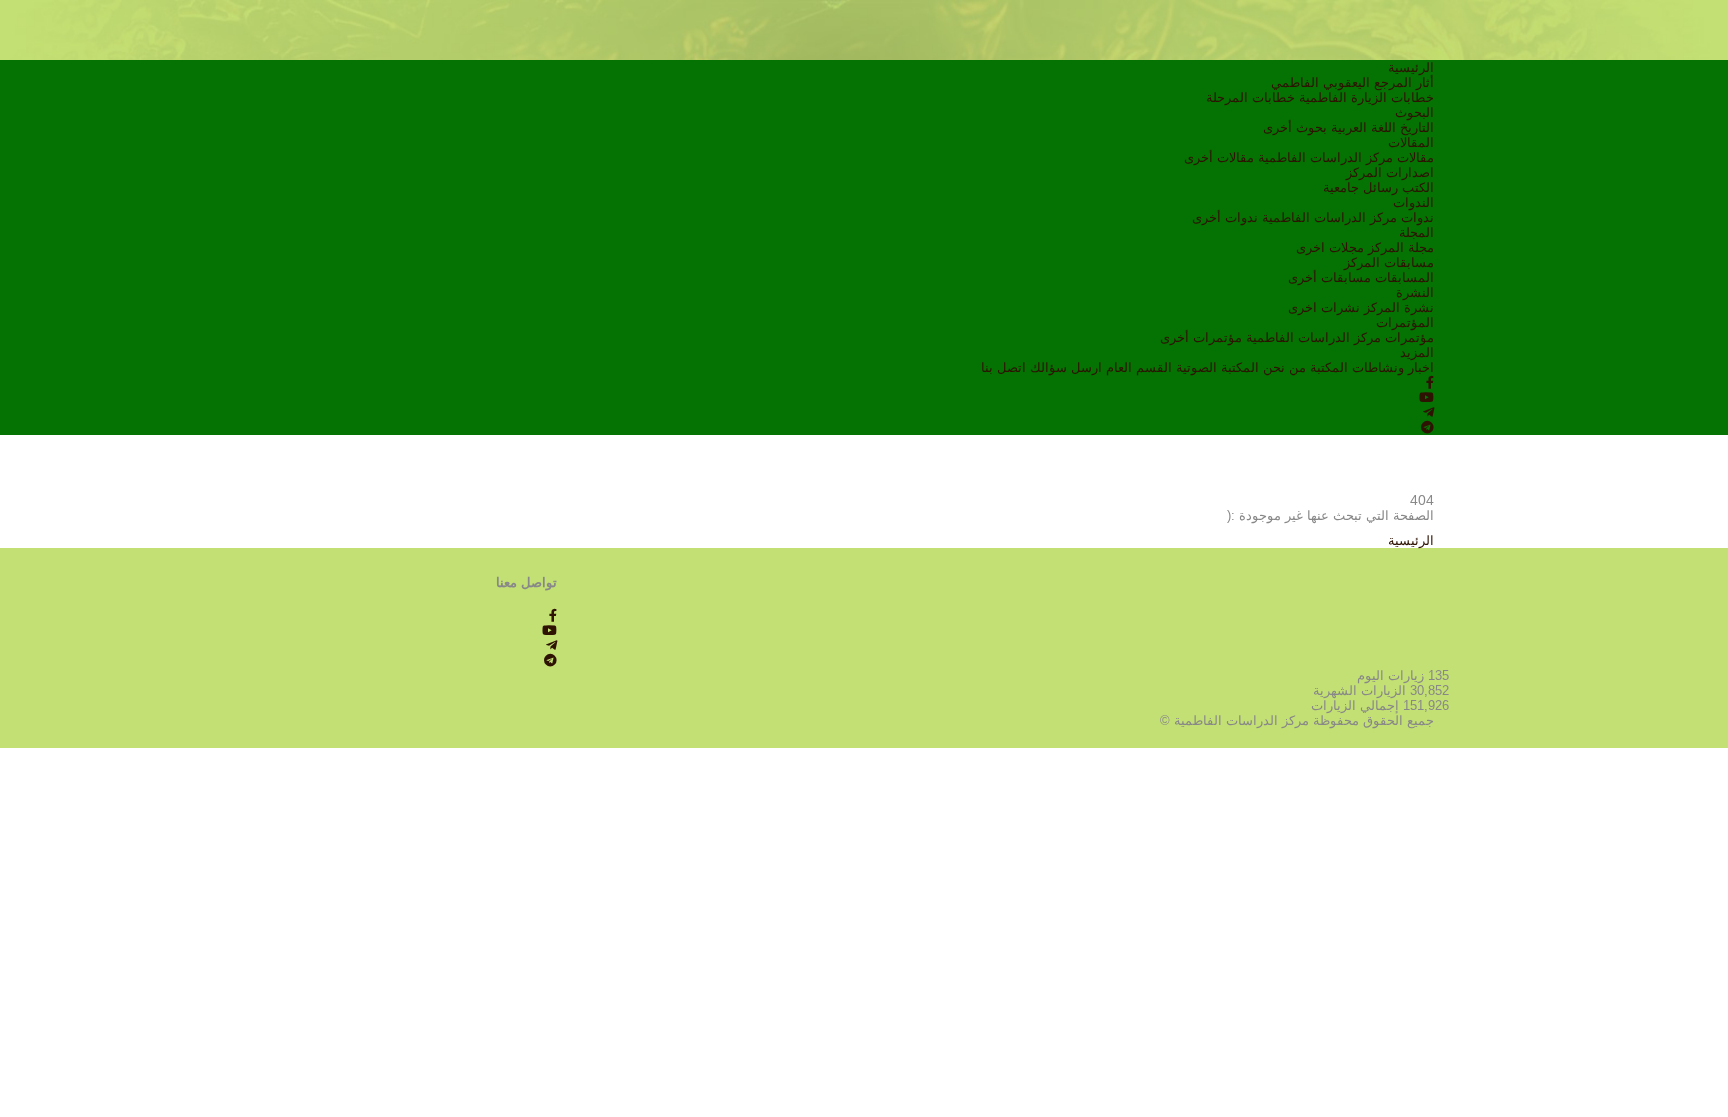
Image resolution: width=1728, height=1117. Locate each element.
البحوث (1414, 112)
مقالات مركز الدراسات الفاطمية (1346, 157)
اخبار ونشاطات (1393, 367)
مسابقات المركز (1389, 262)
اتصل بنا (1003, 367)
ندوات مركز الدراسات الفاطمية (1348, 217)
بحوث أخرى (1295, 127)
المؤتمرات (1405, 322)
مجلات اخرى (1330, 247)
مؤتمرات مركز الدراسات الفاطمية (1340, 337)
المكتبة (1329, 367)
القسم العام (1139, 367)
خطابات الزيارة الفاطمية (1366, 97)
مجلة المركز (1401, 247)
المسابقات (1404, 277)
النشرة (1415, 292)
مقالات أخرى (1219, 157)
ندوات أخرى (1225, 217)
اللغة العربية (1363, 127)
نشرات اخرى (1324, 307)
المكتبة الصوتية (1217, 367)
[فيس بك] (1430, 382)
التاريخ (1417, 127)
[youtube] (1426, 397)
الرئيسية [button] (1411, 540)
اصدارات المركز (1390, 172)
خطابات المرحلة (1250, 97)
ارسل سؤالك (1066, 367)
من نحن (1284, 367)
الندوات (1413, 202)
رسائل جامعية (1360, 187)
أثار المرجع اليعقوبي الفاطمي (1352, 82)
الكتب (1418, 187)
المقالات (1411, 142)
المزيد (1417, 352)
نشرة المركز (1399, 307)
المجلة (1416, 232)
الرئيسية (1411, 67)
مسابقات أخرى (1329, 277)
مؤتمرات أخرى (1201, 337)
